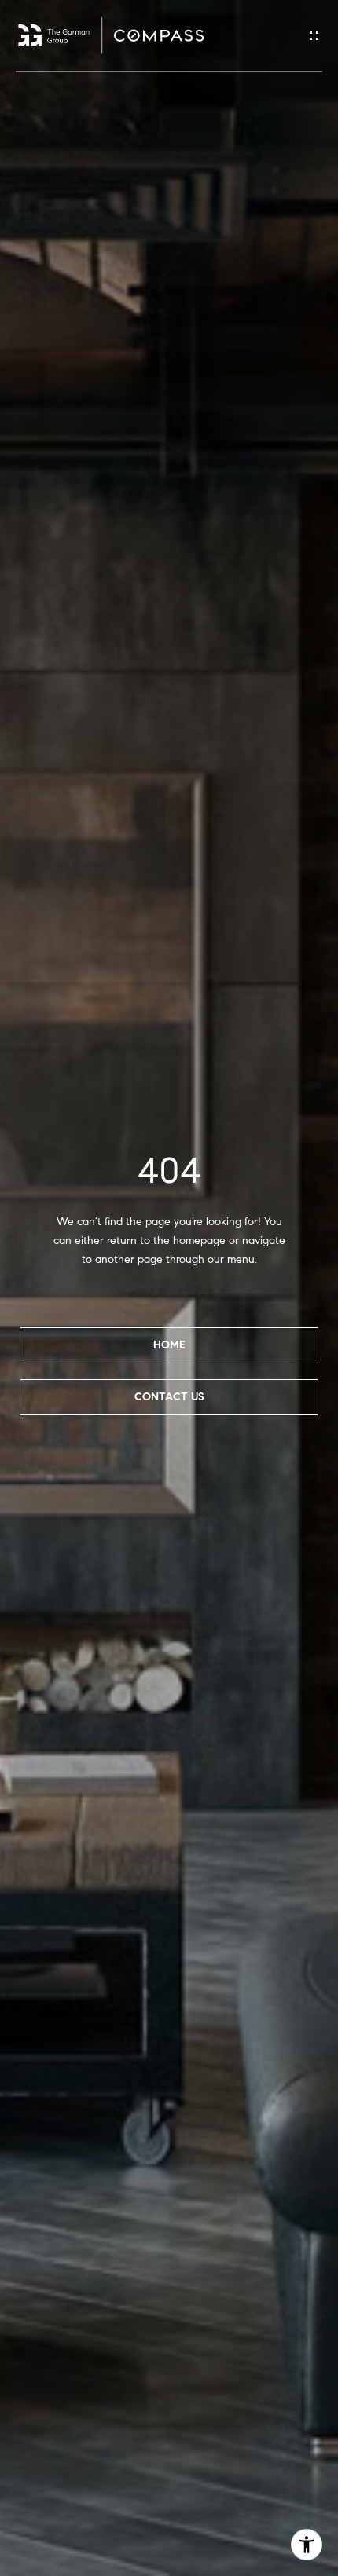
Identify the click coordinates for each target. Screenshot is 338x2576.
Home (169, 1345)
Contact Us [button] (169, 1397)
